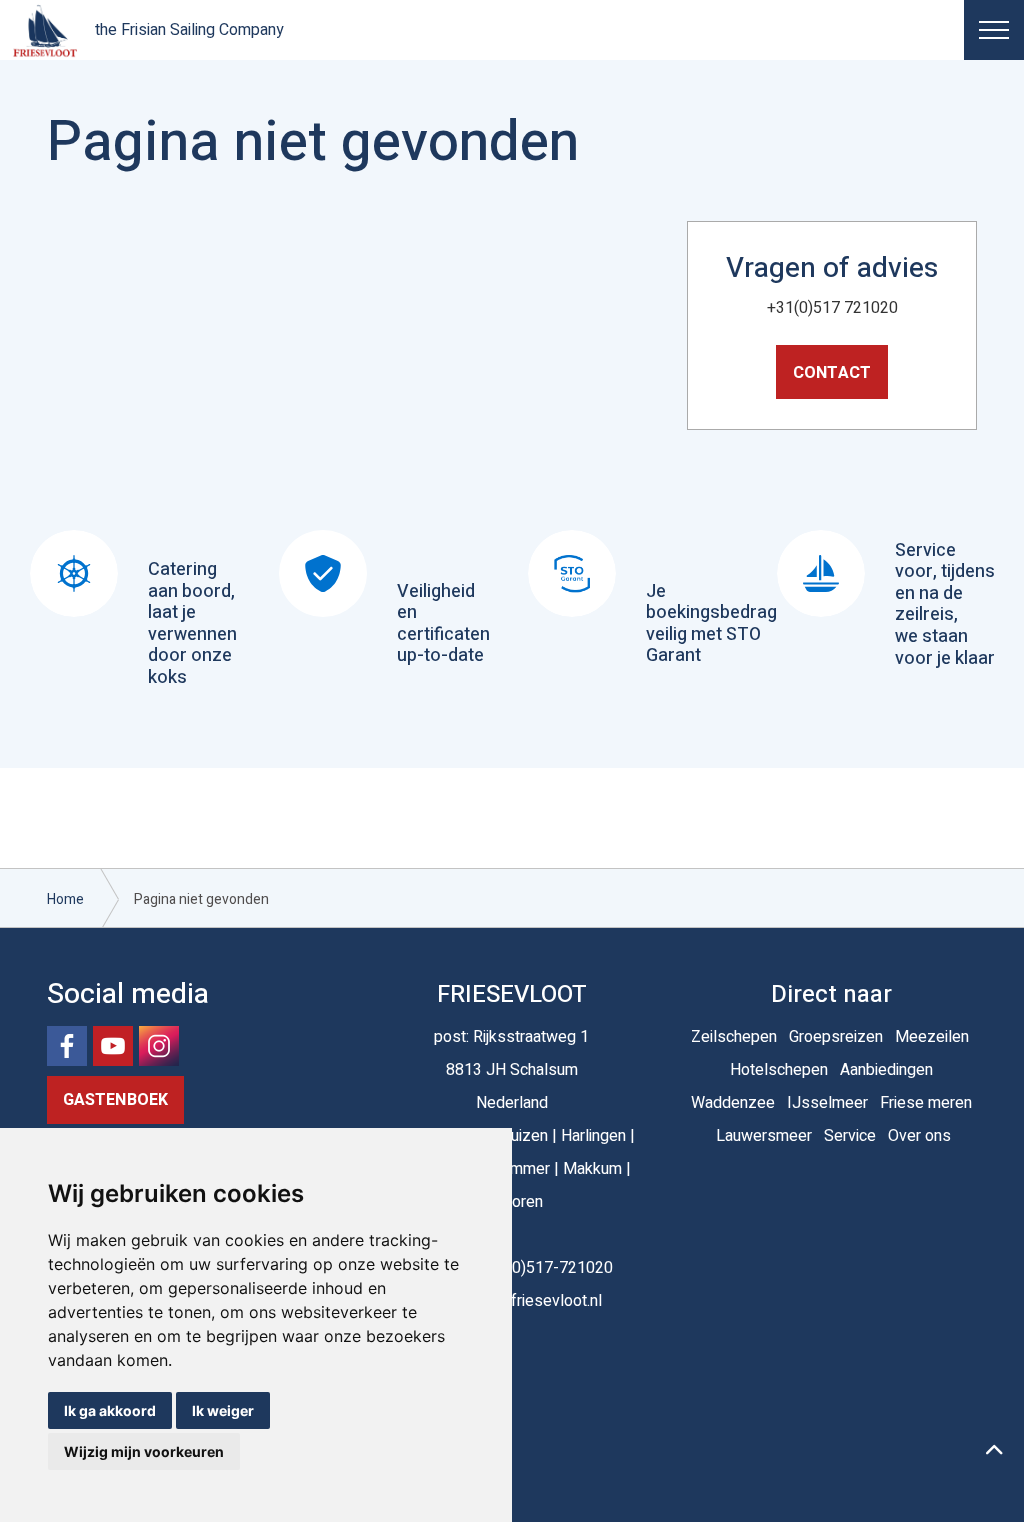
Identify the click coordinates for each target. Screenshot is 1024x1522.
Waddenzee (733, 1103)
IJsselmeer (827, 1103)
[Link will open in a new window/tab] (67, 1046)
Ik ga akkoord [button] (110, 1410)
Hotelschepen (779, 1070)
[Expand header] (994, 30)
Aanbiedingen (886, 1070)
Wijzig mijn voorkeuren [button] (144, 1451)
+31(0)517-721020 (546, 1268)
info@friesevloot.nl (536, 1301)
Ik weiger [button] (223, 1410)
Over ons (919, 1136)
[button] (994, 1452)
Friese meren (926, 1103)
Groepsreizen (836, 1037)
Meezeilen (932, 1037)
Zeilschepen (734, 1037)
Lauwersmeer (764, 1136)
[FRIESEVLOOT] (45, 30)
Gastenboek (115, 1100)
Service (850, 1136)
